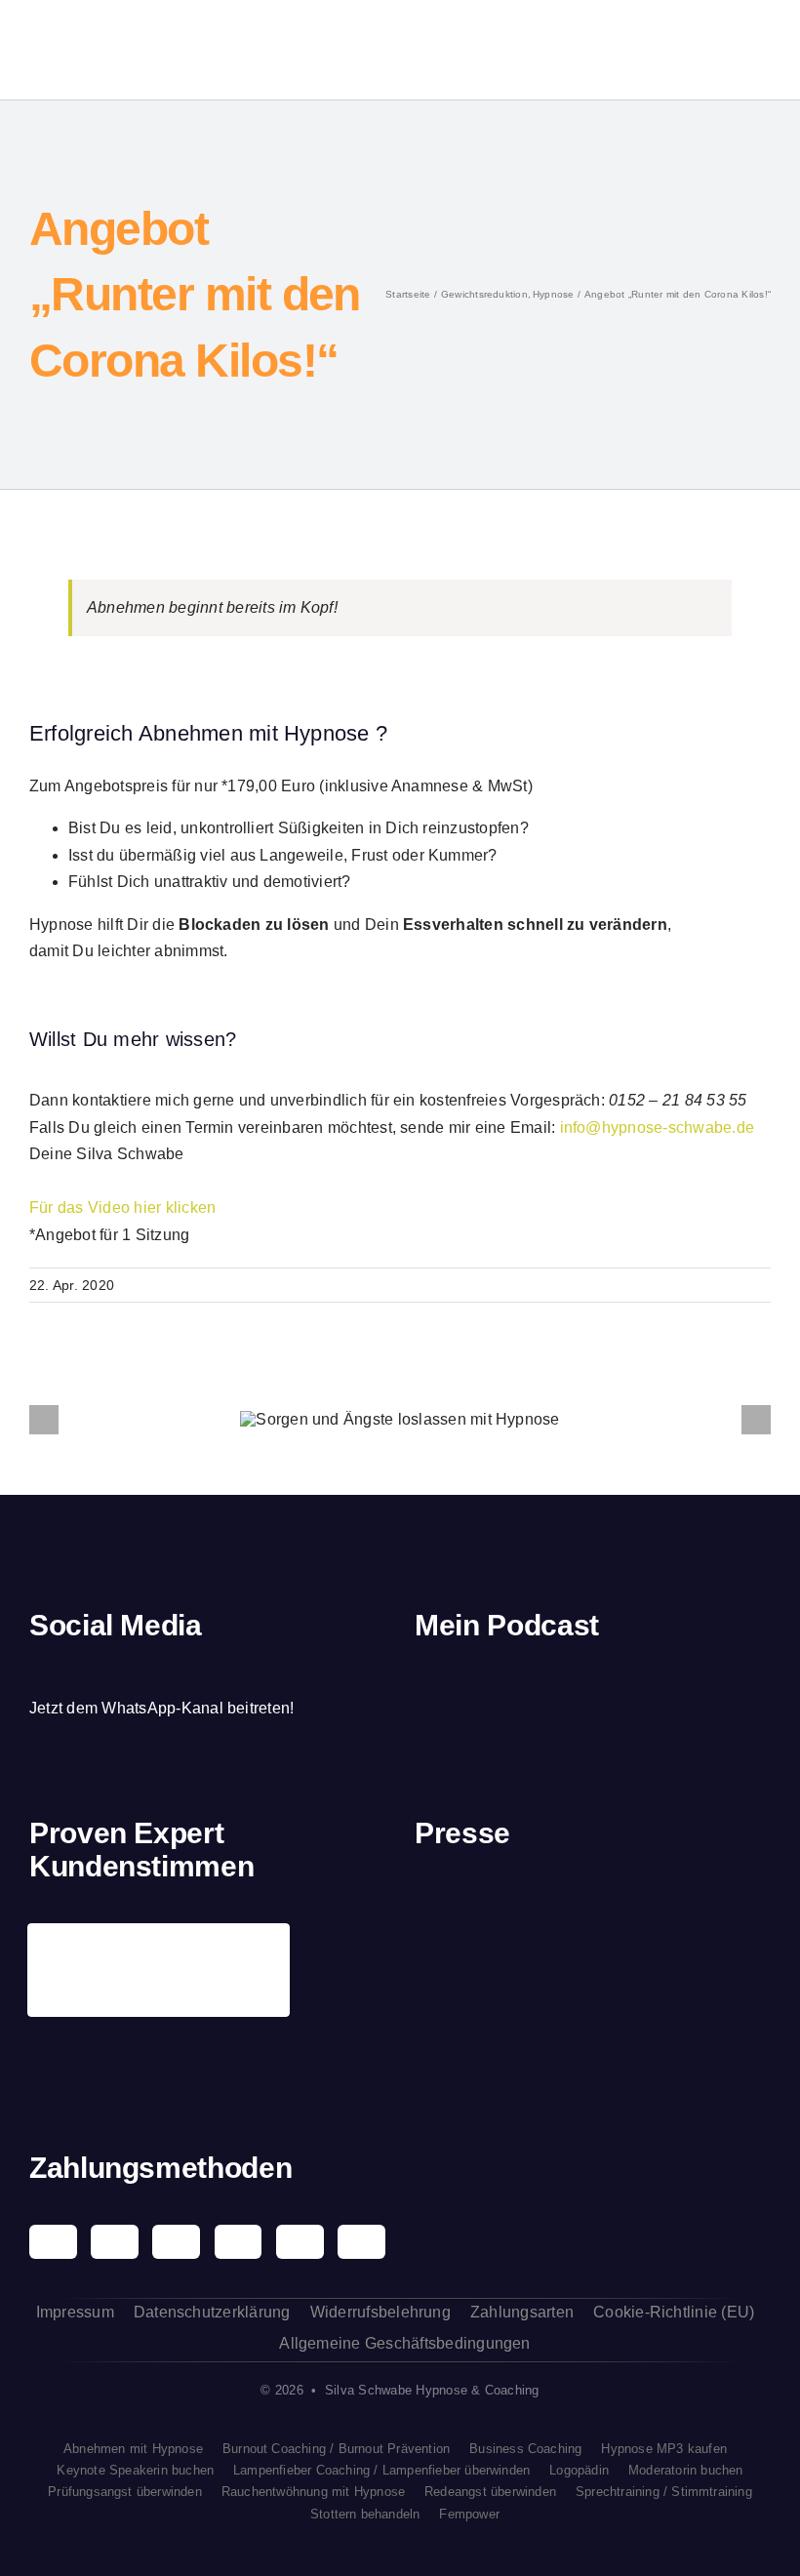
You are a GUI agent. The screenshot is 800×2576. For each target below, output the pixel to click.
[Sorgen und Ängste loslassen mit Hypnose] (400, 1420)
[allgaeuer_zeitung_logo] (732, 2027)
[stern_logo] (546, 1912)
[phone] (203, 1670)
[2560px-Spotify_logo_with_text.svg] (469, 1689)
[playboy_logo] (454, 1916)
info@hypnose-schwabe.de (658, 1127)
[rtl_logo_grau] (454, 2027)
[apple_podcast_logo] (562, 1689)
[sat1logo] (546, 2015)
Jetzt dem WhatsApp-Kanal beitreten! (161, 1708)
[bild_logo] (639, 1993)
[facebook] (36, 1670)
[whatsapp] (137, 1670)
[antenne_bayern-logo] (639, 1896)
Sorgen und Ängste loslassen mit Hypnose (365, 1420)
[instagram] (69, 1670)
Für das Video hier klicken (122, 1207)
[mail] (170, 1670)
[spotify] (102, 1670)
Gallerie (435, 1420)
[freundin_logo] (732, 1914)
